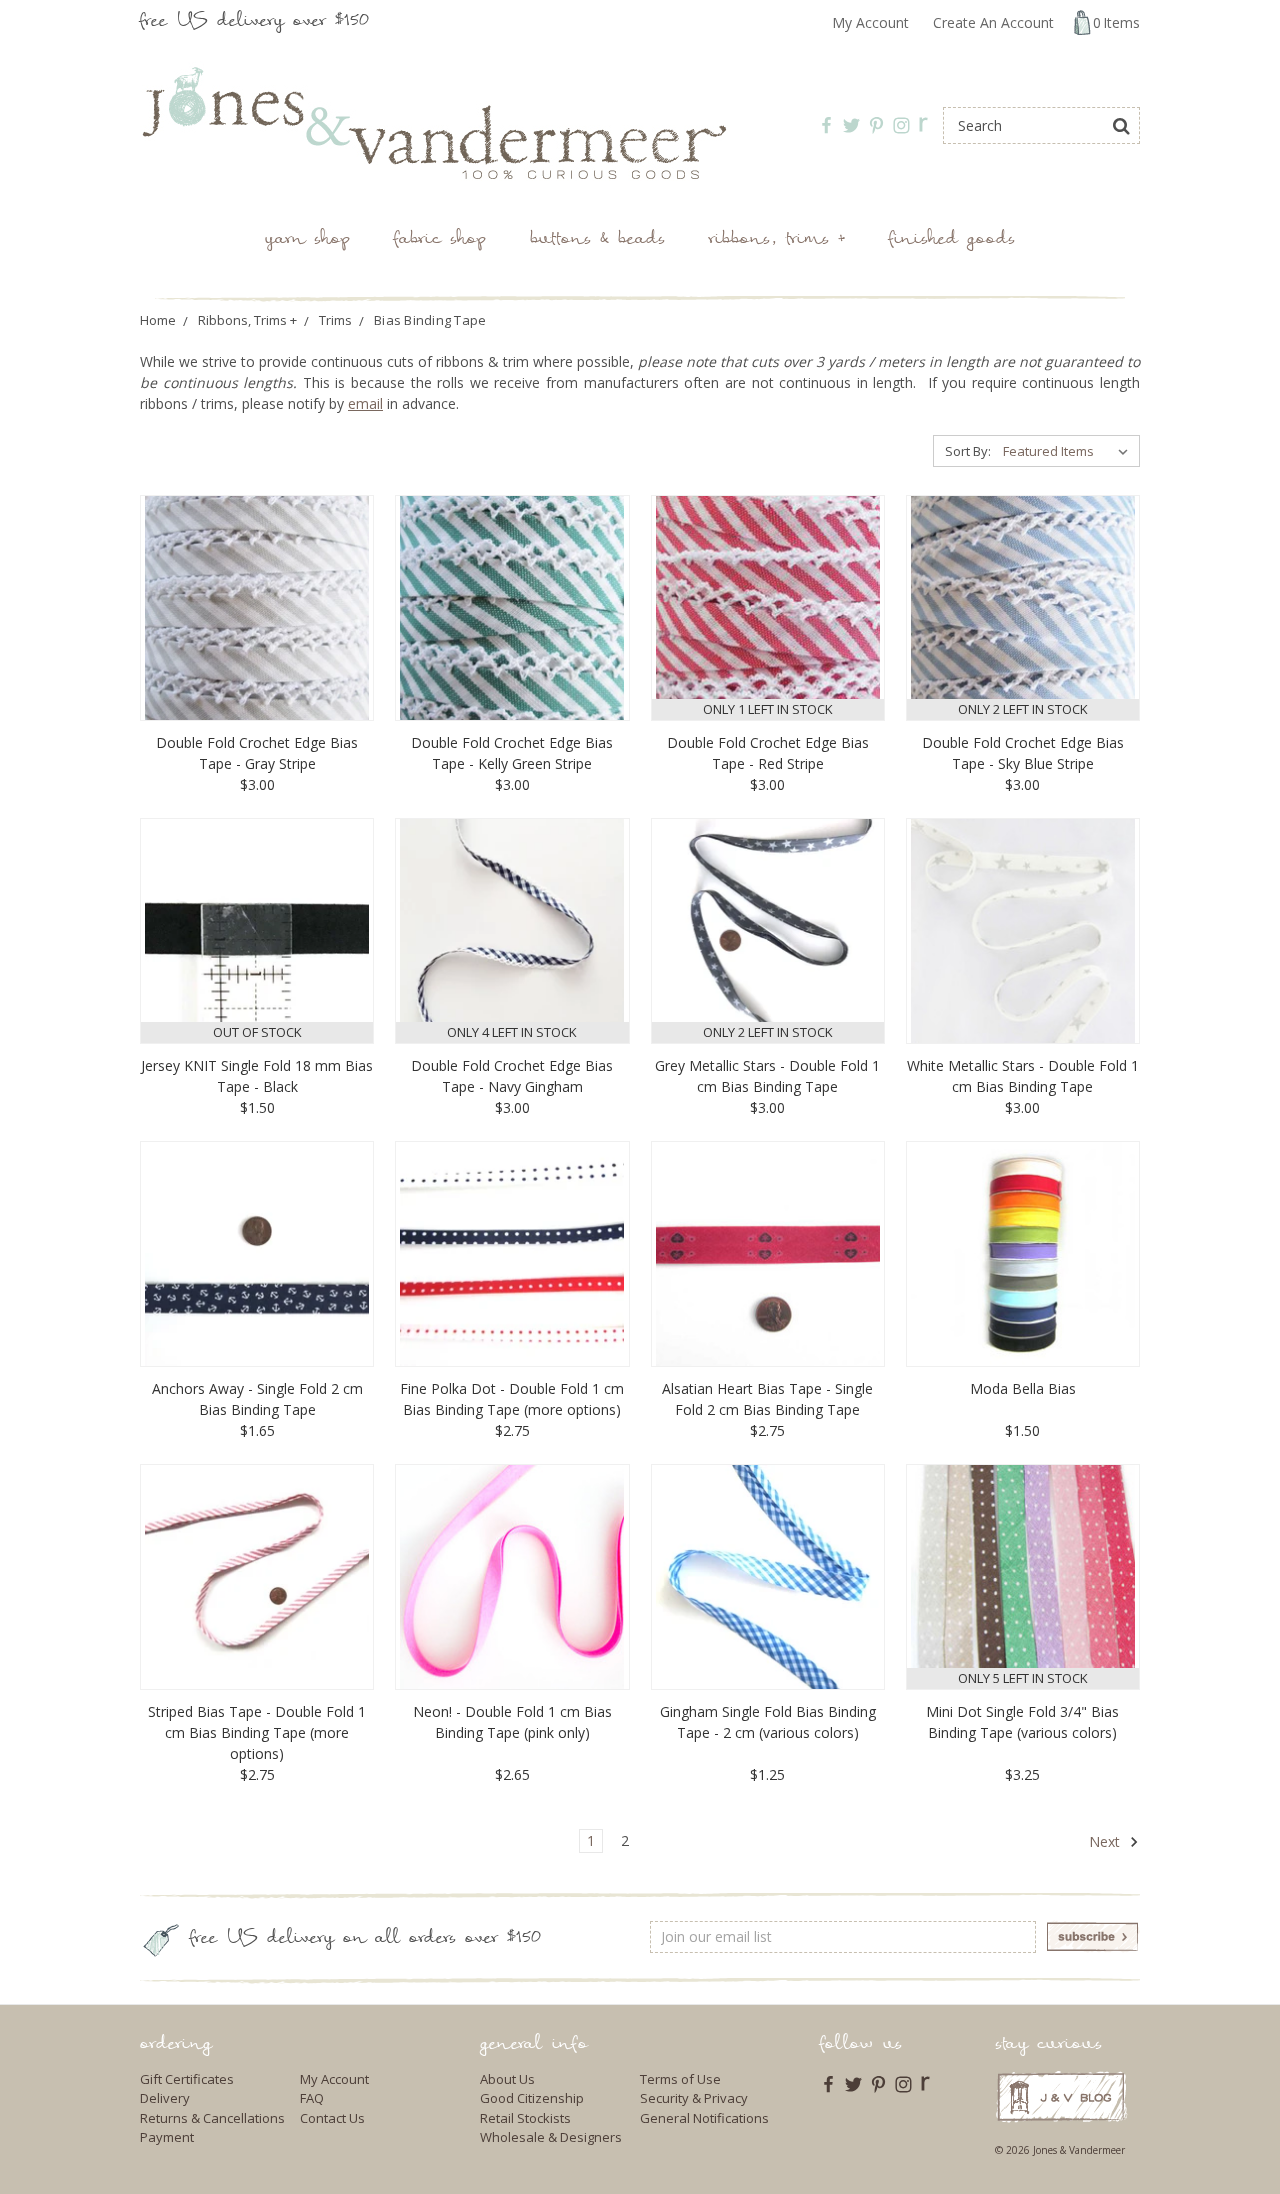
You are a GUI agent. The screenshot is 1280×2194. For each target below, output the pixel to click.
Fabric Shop (440, 240)
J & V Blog (1061, 2096)
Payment (167, 2137)
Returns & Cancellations (212, 2118)
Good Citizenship (532, 2098)
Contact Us (332, 2118)
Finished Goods (952, 240)
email (365, 403)
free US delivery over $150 (254, 22)
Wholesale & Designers (551, 2137)
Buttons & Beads (597, 240)
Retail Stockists (525, 2118)
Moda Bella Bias (1023, 1388)
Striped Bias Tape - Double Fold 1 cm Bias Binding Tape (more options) (257, 1732)
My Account (870, 22)
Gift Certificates (187, 2079)
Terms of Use (680, 2079)
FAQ (312, 2098)
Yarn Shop (307, 240)
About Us (507, 2079)
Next (1106, 1841)
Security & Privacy (694, 2098)
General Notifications (704, 2118)
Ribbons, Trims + (777, 240)
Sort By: (968, 451)
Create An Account (993, 22)
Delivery (165, 2098)
